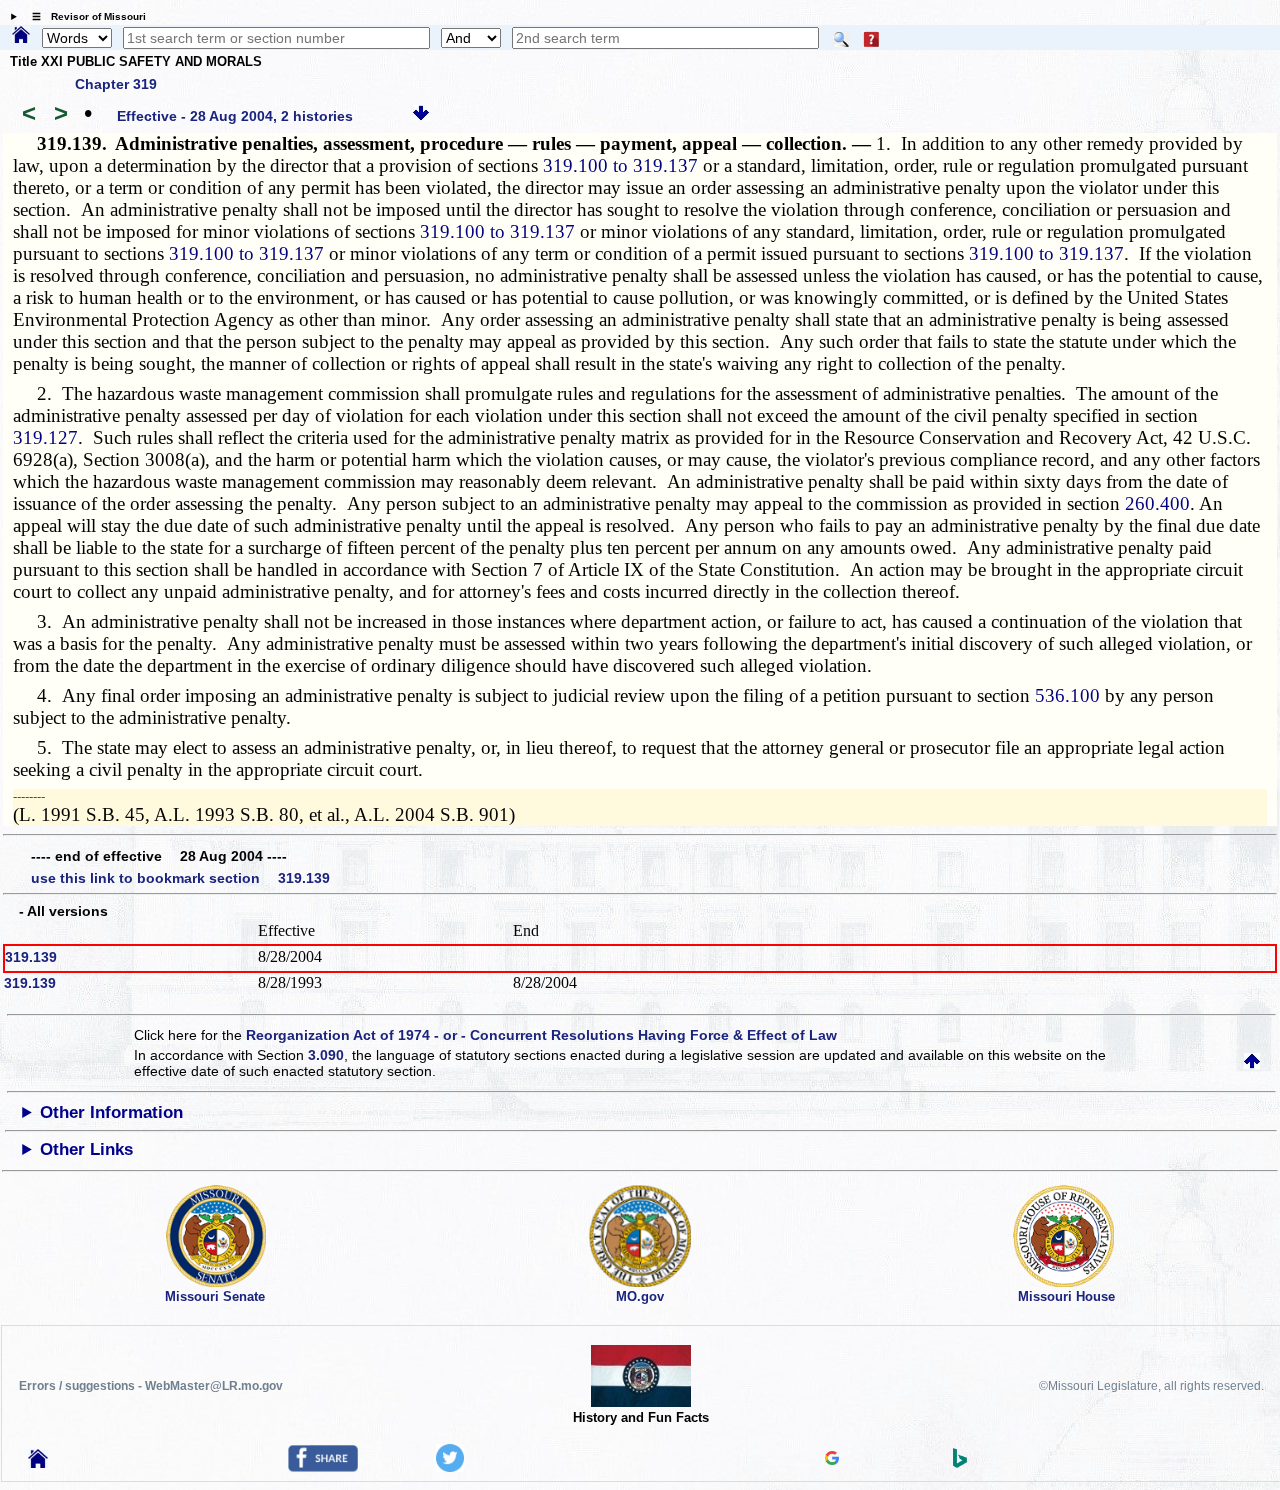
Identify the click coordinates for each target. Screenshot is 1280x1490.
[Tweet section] (450, 1467)
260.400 (1157, 503)
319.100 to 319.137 (620, 165)
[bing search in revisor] (960, 1463)
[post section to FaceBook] (323, 1467)
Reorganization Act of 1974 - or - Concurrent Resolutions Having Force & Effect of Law (541, 1035)
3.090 (326, 1055)
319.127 (45, 437)
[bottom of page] (421, 116)
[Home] (21, 36)
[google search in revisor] (832, 1460)
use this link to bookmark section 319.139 (180, 878)
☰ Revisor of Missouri (84, 16)
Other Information (111, 1112)
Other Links (86, 1149)
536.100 (1067, 695)
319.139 (31, 957)
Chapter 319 (116, 84)
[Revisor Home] (38, 1463)
